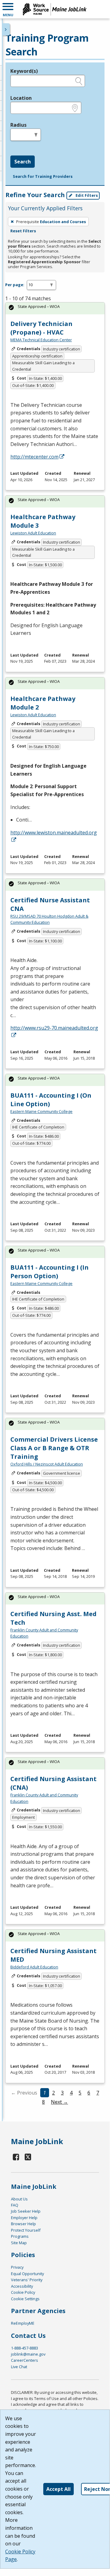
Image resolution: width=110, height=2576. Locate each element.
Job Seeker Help (26, 2211)
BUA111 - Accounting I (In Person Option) (50, 1272)
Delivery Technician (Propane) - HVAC (41, 328)
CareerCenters (25, 2360)
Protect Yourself (26, 2230)
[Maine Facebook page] (16, 2157)
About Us (19, 2199)
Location (21, 98)
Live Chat (19, 2367)
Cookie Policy (23, 2292)
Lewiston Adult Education (33, 533)
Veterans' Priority (27, 2280)
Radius (18, 125)
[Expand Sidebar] (6, 29)
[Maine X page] (28, 2157)
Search (23, 162)
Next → (59, 2102)
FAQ (15, 2205)
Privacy (17, 2267)
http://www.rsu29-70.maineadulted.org (54, 1028)
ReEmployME (23, 2323)
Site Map (19, 2243)
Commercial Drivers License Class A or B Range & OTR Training (54, 1448)
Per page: (15, 285)
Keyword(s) (24, 71)
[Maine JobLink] (55, 9)
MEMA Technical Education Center (41, 340)
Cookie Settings (25, 2299)
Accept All (59, 2489)
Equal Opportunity (27, 2274)
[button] (8, 9)
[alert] (55, 308)
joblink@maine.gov (28, 2354)
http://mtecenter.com (34, 457)
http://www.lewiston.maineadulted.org (54, 833)
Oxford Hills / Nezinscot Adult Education (47, 1464)
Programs (20, 2236)
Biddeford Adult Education (34, 1967)
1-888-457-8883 (25, 2348)
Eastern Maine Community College (41, 1111)
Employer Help (24, 2218)
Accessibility (22, 2286)
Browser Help (23, 2224)
